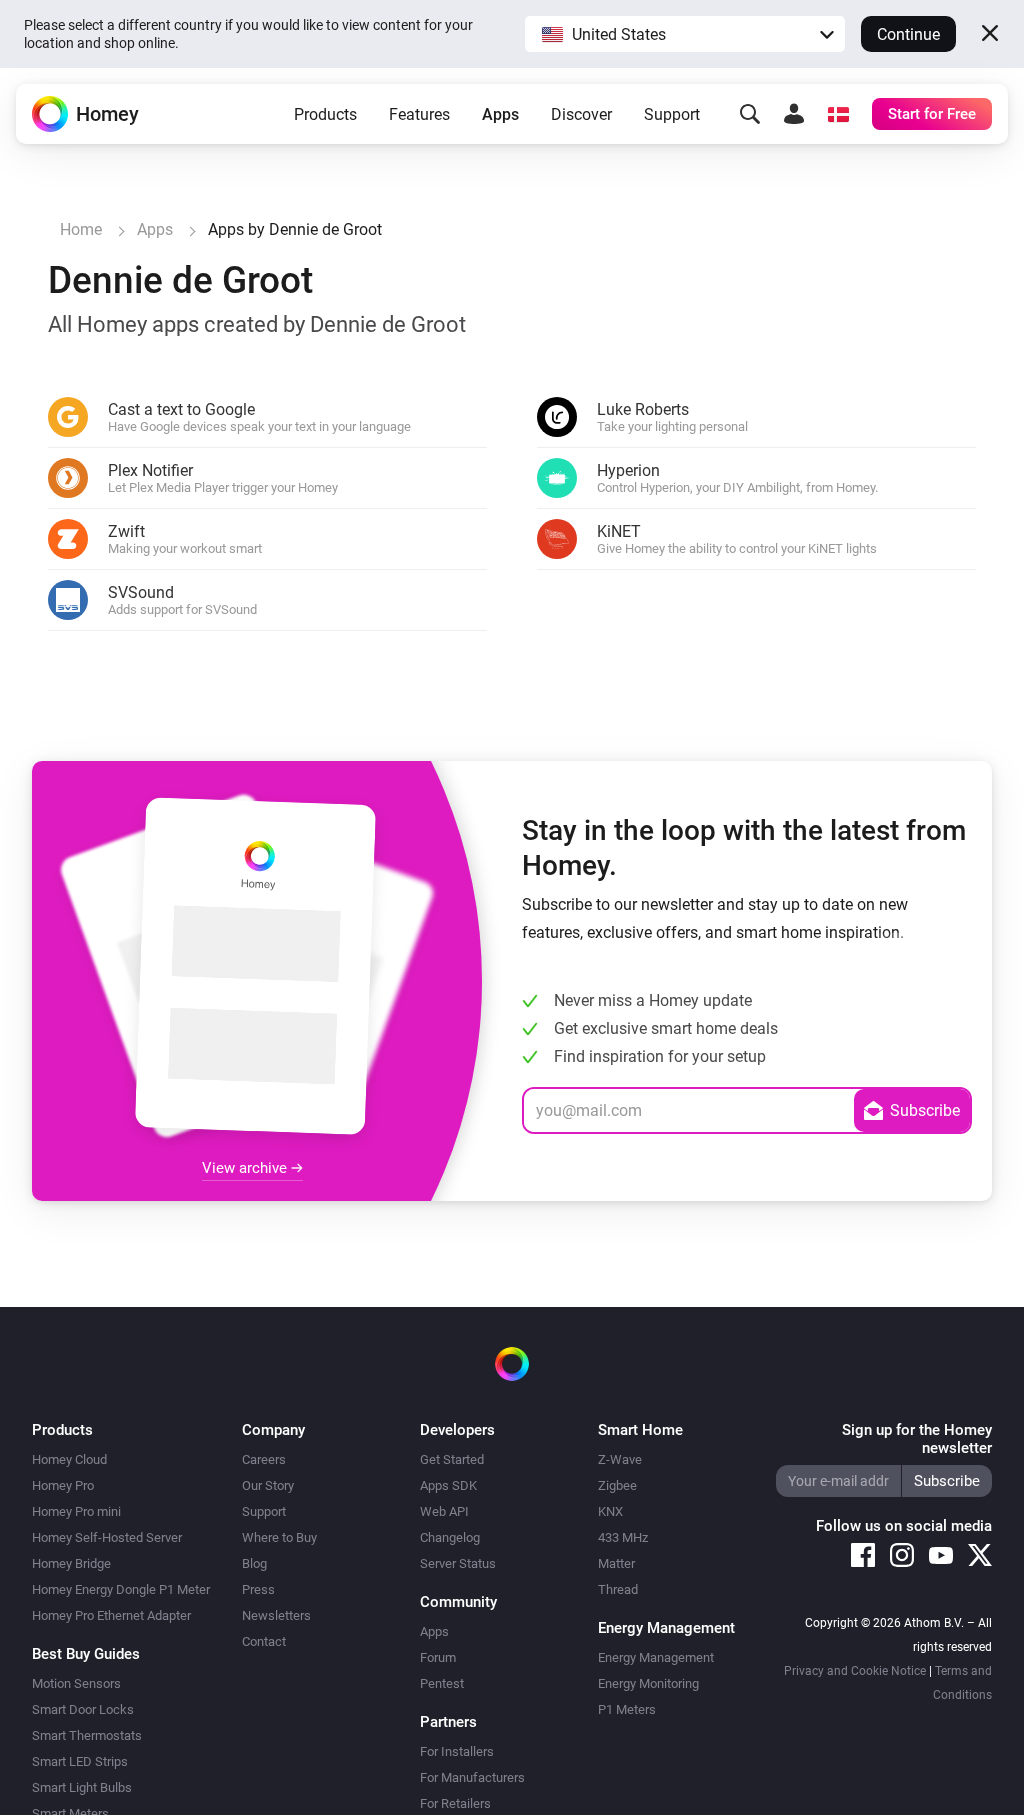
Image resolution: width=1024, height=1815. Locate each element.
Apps (500, 114)
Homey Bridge (71, 1563)
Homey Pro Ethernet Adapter (111, 1615)
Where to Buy (279, 1537)
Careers (264, 1459)
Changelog (450, 1537)
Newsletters (276, 1615)
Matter (616, 1563)
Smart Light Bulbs (82, 1787)
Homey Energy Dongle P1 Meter (121, 1589)
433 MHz (623, 1537)
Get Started (452, 1459)
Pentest (442, 1683)
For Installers (457, 1751)
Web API (444, 1511)
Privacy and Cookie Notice (855, 1671)
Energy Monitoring (648, 1683)
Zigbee (617, 1485)
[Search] (750, 114)
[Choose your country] (838, 114)
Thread (618, 1589)
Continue (908, 34)
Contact (264, 1641)
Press (258, 1589)
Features (419, 114)
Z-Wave (620, 1459)
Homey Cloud (69, 1459)
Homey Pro (63, 1485)
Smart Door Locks (83, 1709)
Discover (581, 114)
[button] (685, 34)
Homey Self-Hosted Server (107, 1537)
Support (672, 114)
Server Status (458, 1563)
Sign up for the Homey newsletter (917, 1439)
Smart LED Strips (80, 1761)
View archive (246, 1168)
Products (325, 114)
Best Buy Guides (86, 1654)
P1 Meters (627, 1709)
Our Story (268, 1485)
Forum (438, 1657)
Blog (254, 1563)
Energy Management (656, 1657)
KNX (610, 1511)
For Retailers (455, 1803)
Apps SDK (448, 1485)
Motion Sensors (76, 1683)
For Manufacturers (472, 1777)
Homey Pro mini (76, 1511)
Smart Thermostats (87, 1735)
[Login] (794, 114)
